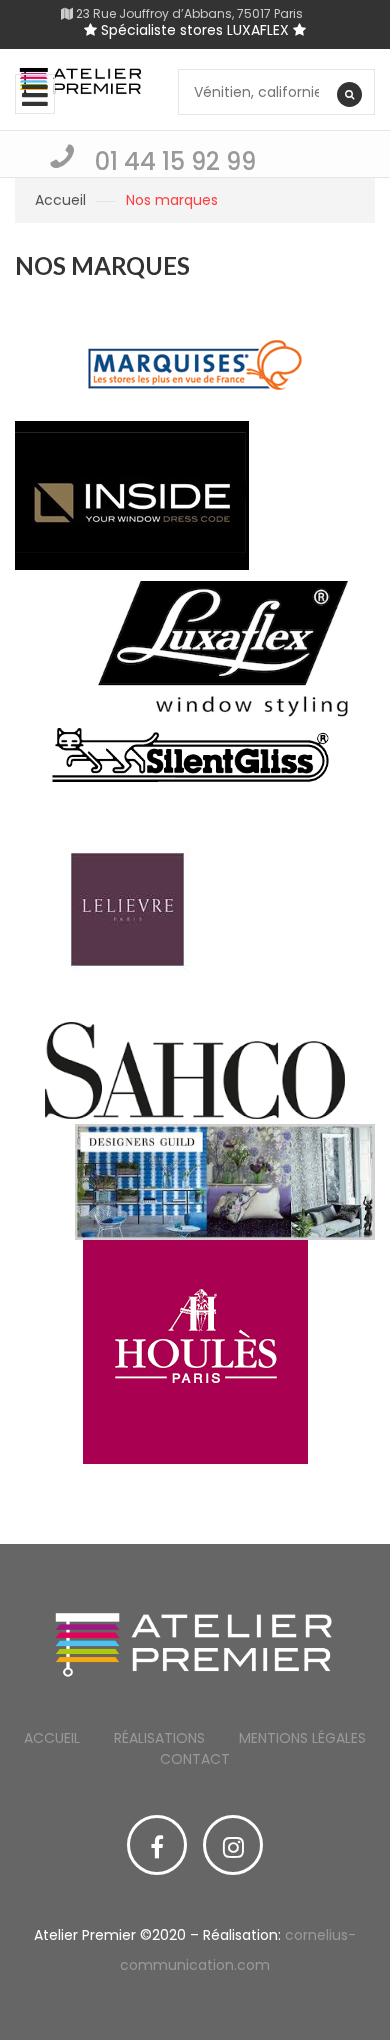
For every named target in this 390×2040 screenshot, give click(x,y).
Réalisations (159, 1738)
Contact (195, 1759)
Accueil (60, 200)
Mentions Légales (302, 1738)
